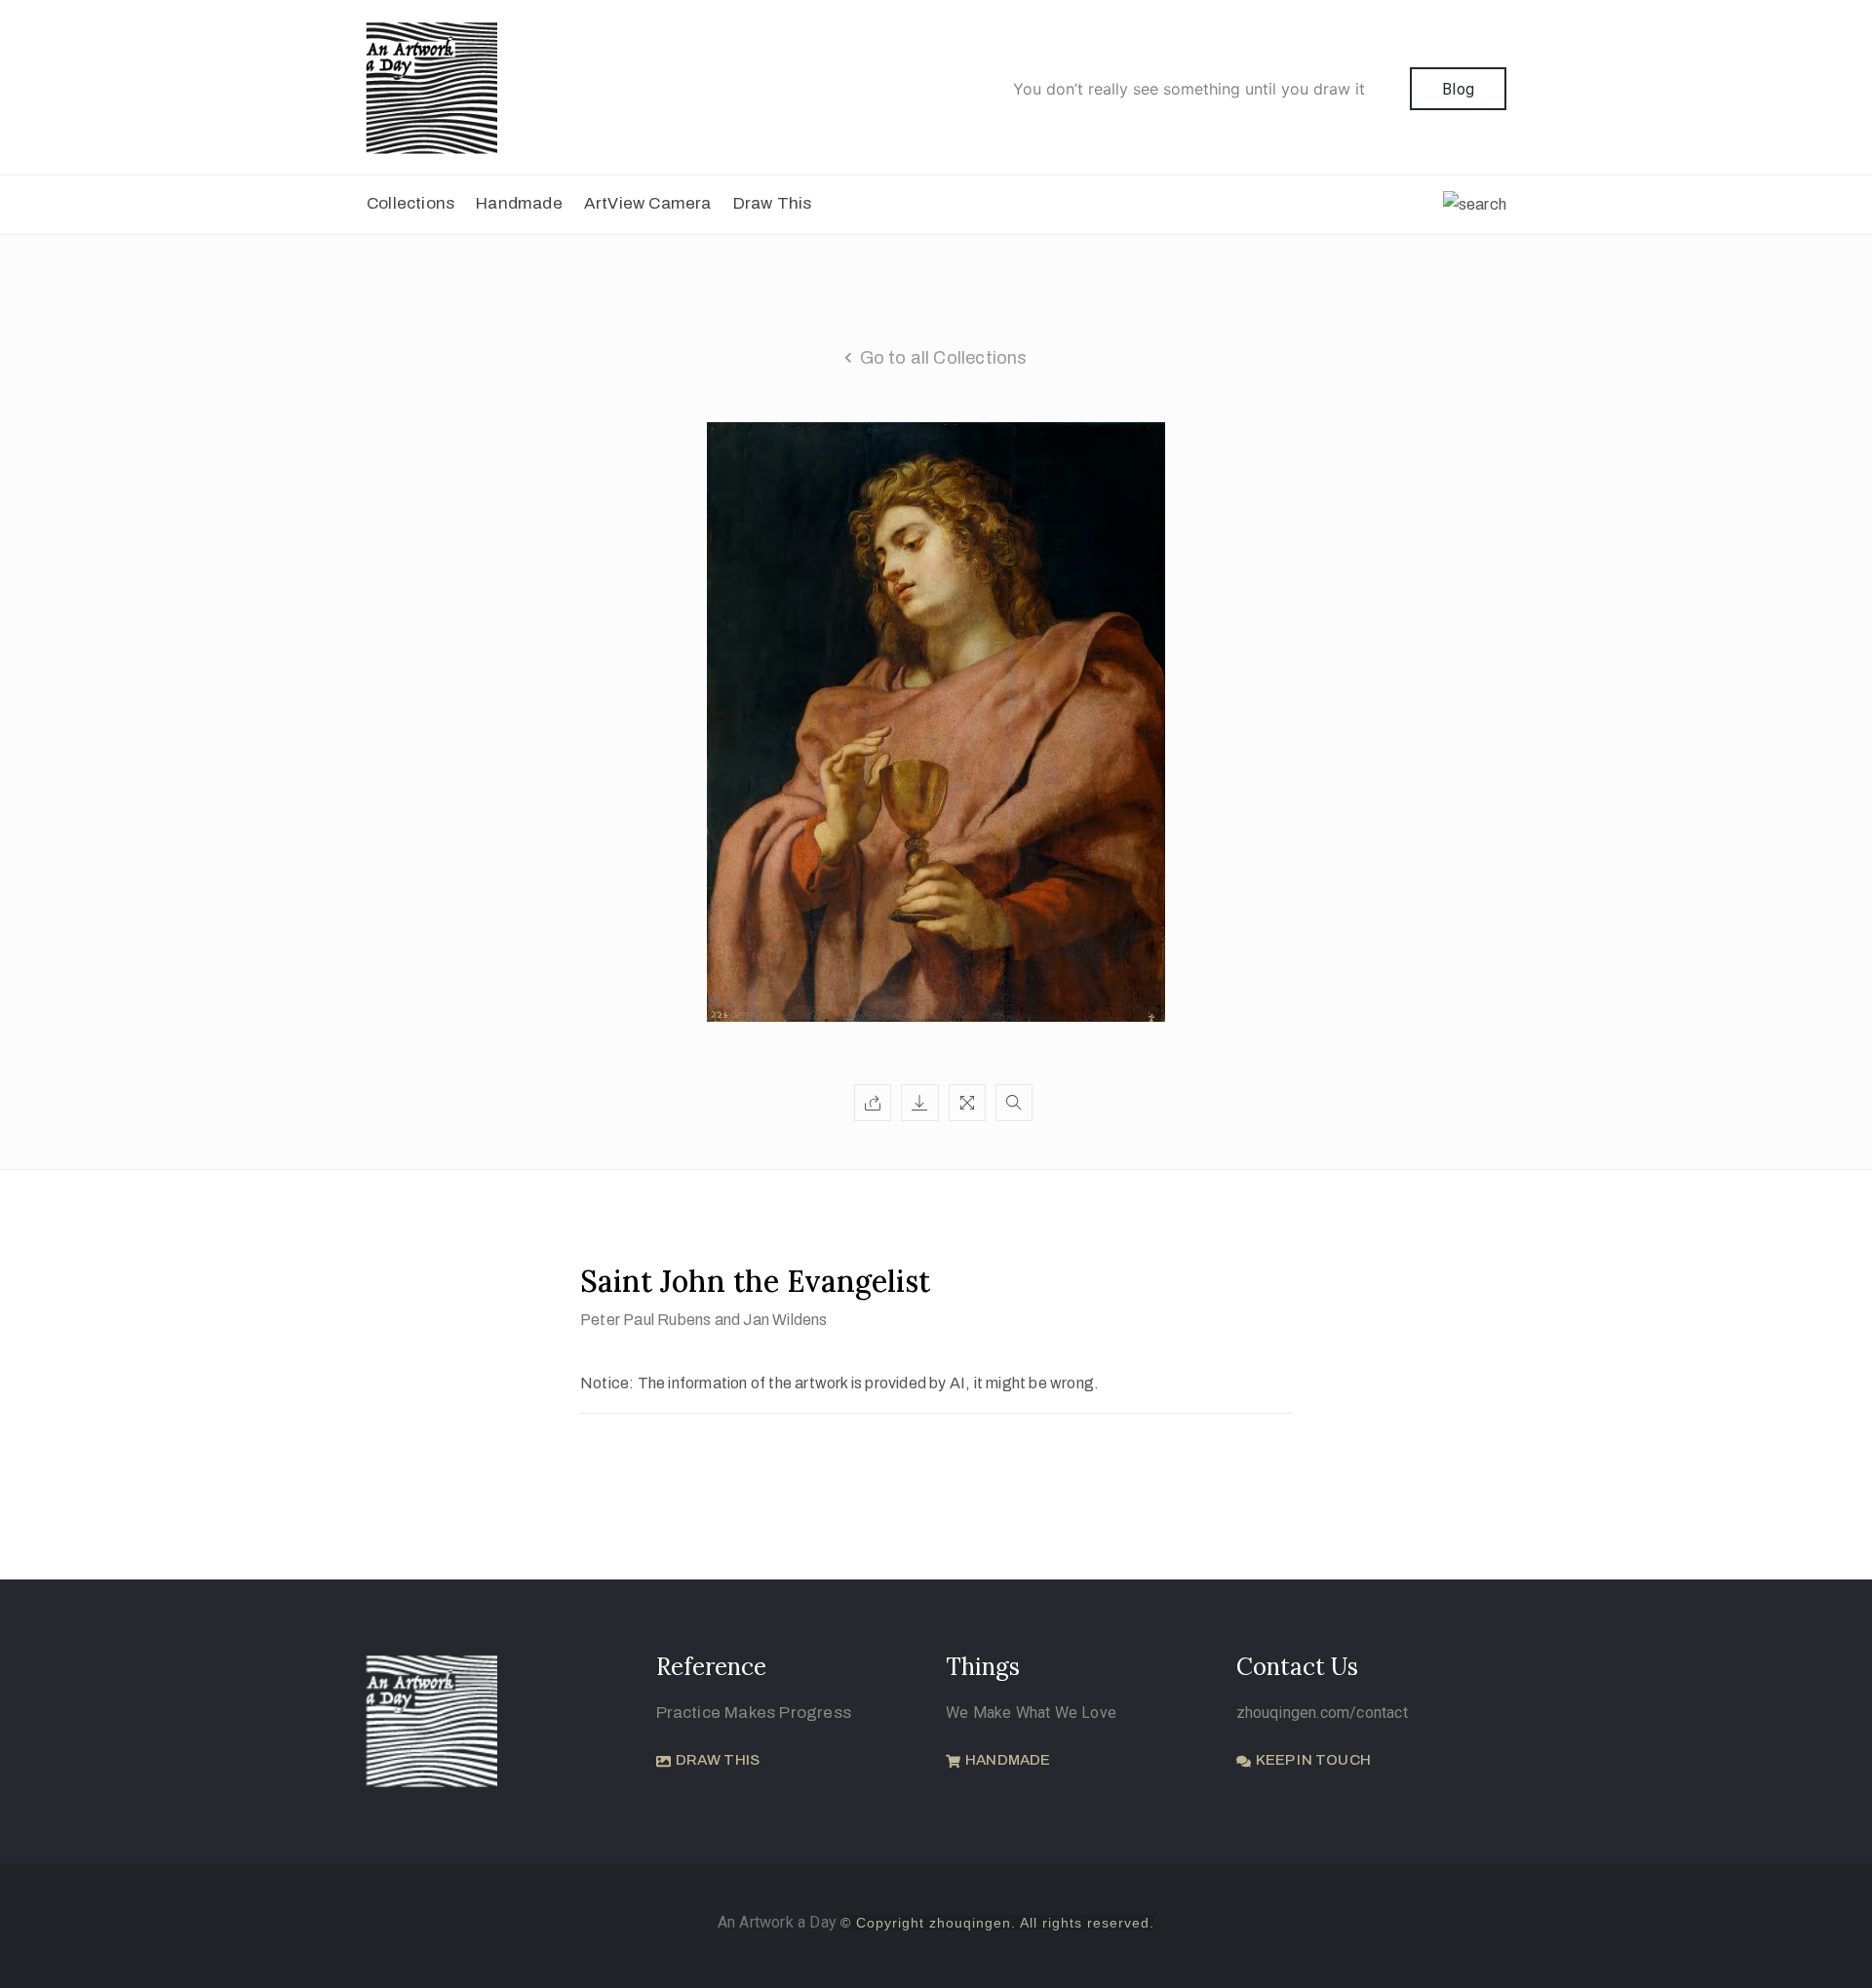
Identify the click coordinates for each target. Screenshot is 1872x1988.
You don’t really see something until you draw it (1189, 89)
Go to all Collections (944, 358)
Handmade (519, 203)
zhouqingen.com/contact (1322, 1713)
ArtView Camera (648, 203)
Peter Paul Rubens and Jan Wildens (704, 1320)
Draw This (773, 203)
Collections (410, 203)
